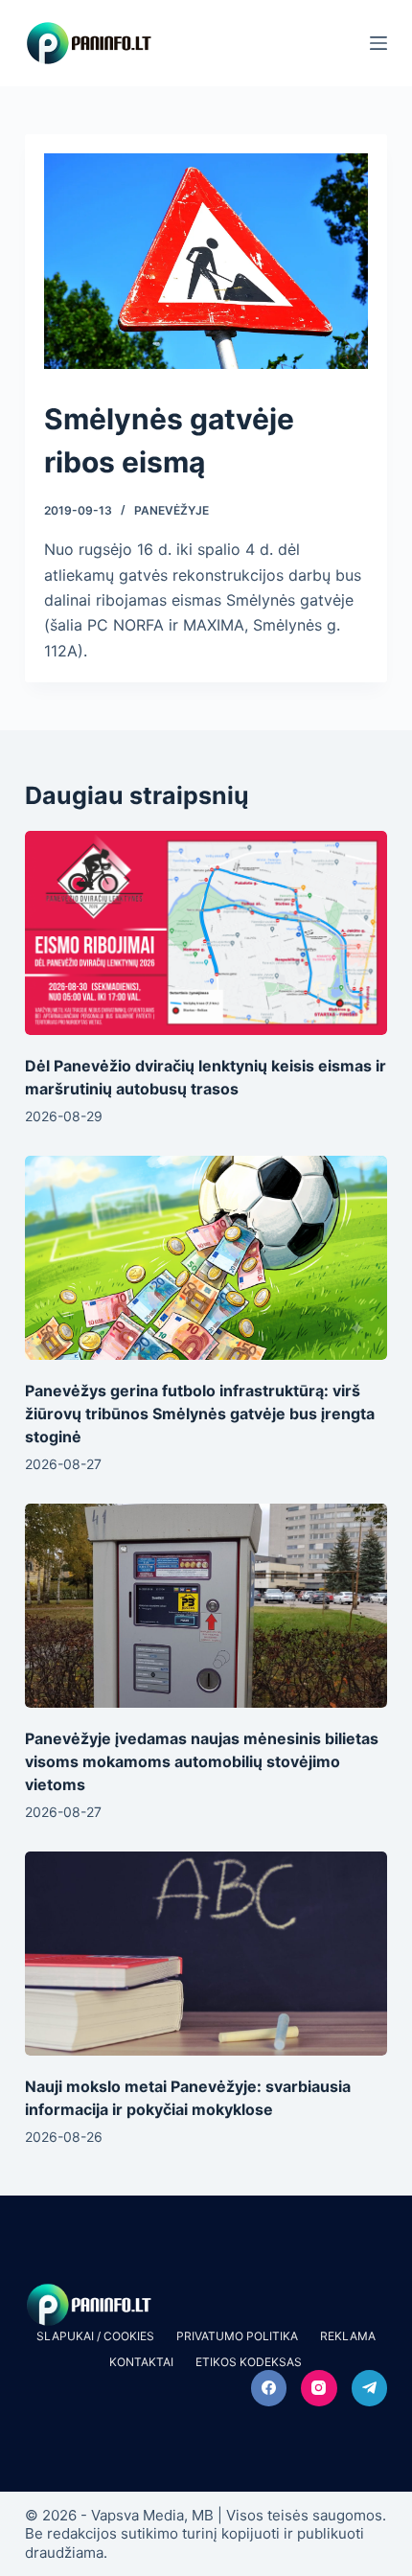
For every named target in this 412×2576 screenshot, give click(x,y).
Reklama (348, 2336)
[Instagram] (319, 2388)
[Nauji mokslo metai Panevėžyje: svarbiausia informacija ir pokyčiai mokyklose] (206, 1954)
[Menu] (378, 43)
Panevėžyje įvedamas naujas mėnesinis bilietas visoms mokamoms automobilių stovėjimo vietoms (202, 1761)
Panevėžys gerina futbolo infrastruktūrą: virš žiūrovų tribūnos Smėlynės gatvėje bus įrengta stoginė (200, 1414)
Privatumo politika (237, 2336)
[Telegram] (370, 2388)
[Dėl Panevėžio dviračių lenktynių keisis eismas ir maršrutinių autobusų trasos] (206, 933)
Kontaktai (141, 2362)
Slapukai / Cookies (95, 2336)
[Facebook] (269, 2388)
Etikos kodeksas (249, 2362)
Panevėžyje (172, 510)
